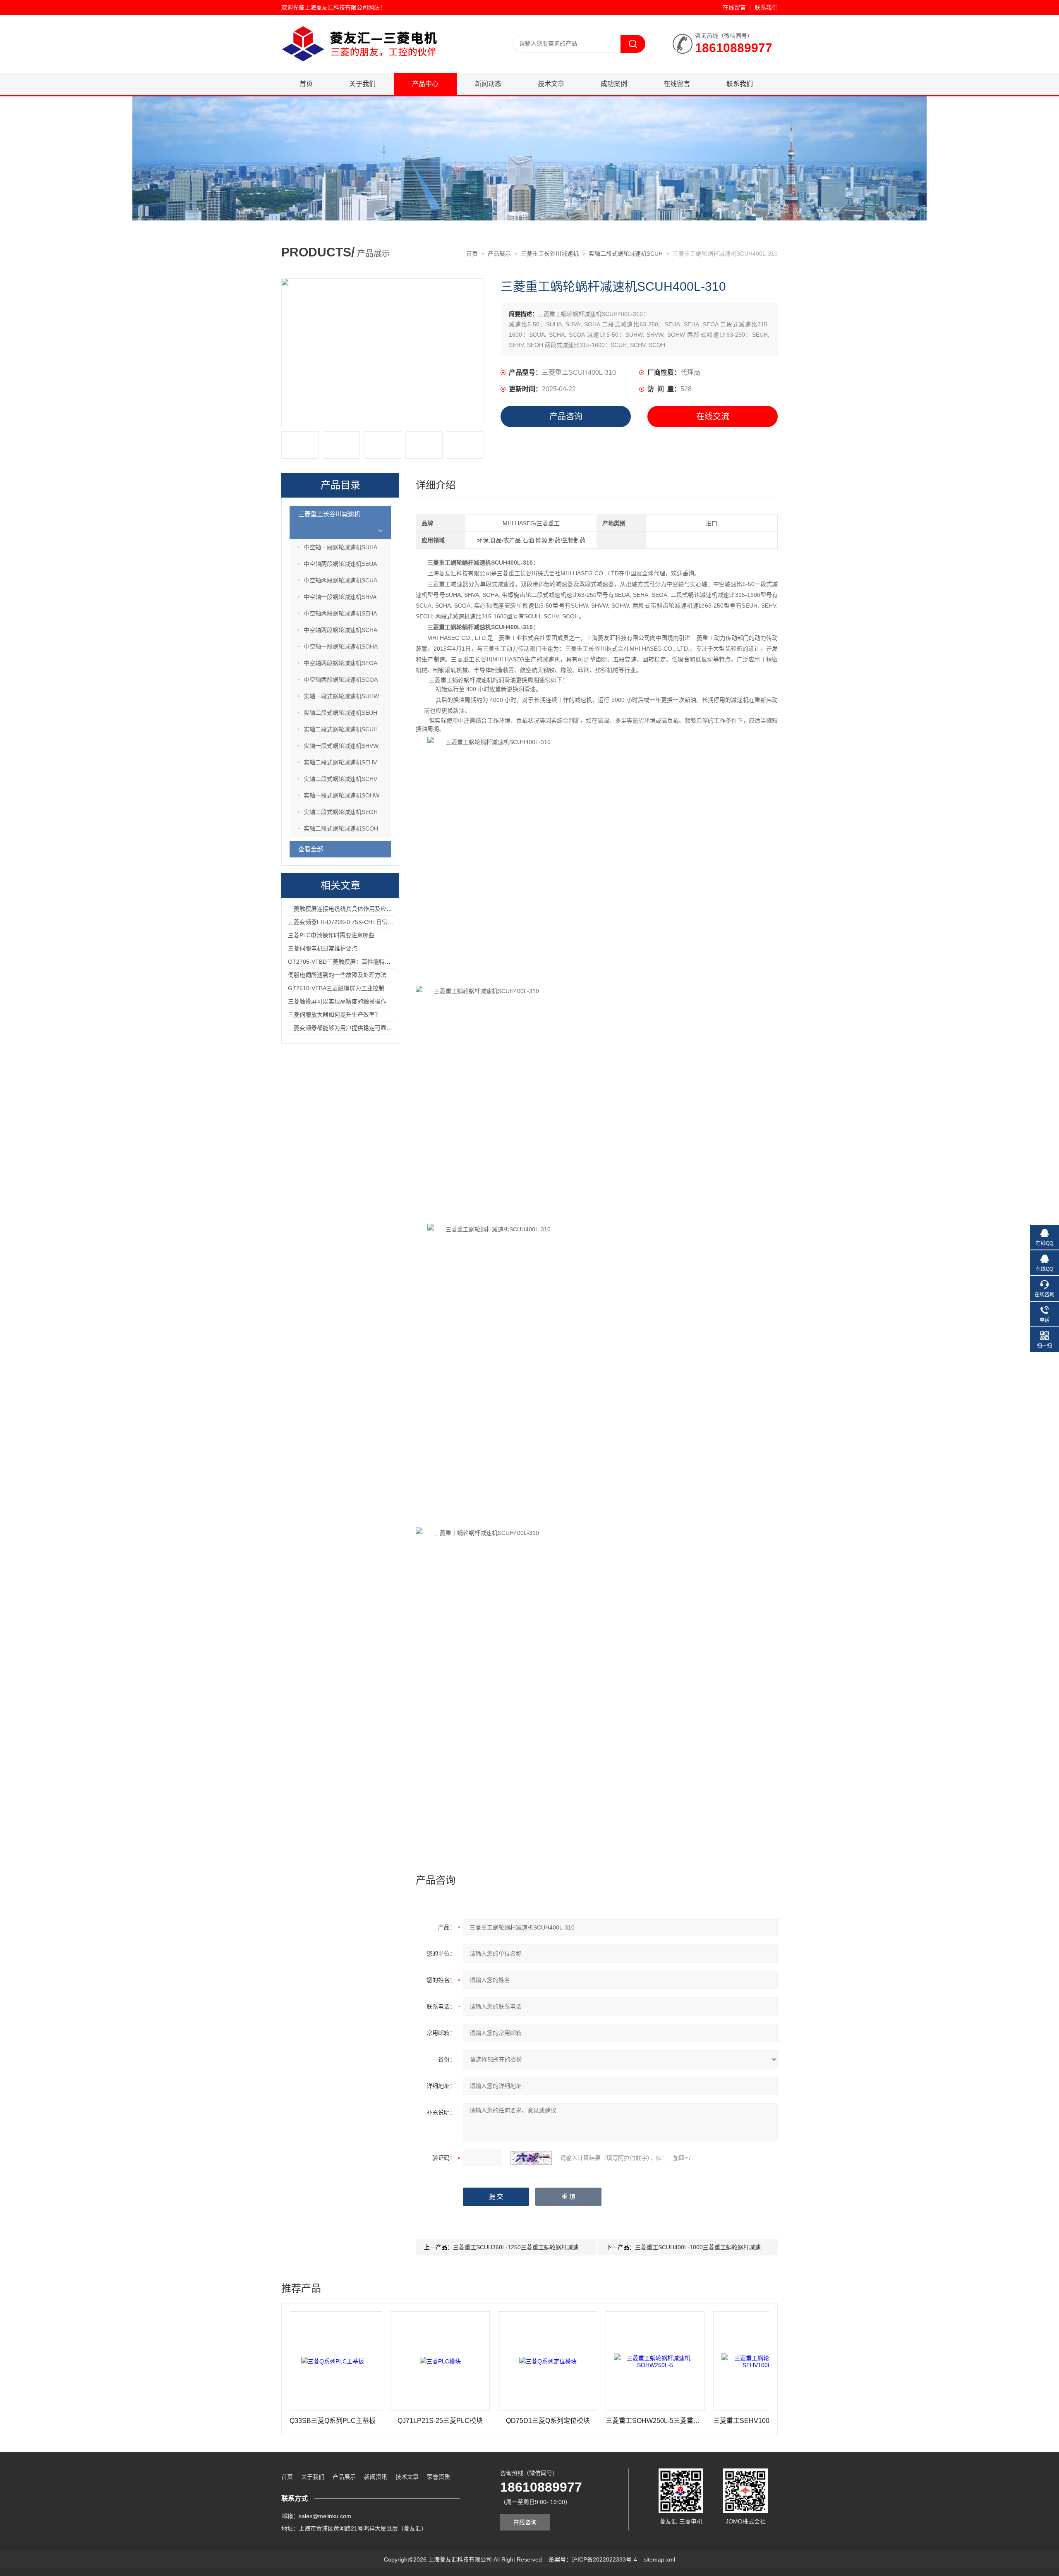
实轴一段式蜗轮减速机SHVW (341, 746)
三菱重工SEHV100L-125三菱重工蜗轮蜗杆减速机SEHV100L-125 (685, 2421)
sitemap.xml (659, 2559)
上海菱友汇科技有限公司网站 (342, 7)
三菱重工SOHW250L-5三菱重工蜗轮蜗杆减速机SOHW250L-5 (578, 2421)
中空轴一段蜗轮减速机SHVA (340, 597)
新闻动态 (488, 84)
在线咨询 (525, 2522)
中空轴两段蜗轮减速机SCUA (340, 580)
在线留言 (734, 7)
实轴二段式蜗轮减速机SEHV (340, 762)
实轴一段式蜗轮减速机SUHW (341, 696)
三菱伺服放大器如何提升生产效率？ (334, 1015)
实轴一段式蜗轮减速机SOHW (341, 795)
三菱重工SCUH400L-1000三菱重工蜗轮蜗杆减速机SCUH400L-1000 (723, 2247)
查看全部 (311, 849)
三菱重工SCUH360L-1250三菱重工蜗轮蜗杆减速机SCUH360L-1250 (541, 2247)
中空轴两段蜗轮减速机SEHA (340, 613)
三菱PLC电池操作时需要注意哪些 (331, 935)
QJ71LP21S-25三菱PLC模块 (363, 2421)
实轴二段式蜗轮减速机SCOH (341, 828)
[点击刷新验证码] (531, 2158)
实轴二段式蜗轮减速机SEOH (341, 812)
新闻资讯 (376, 2477)
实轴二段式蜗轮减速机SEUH (340, 713)
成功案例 (614, 84)
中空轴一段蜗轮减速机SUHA (340, 547)
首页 (306, 84)
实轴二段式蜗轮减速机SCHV (340, 779)
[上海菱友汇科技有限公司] (381, 23)
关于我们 (362, 84)
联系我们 (766, 7)
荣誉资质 (438, 2477)
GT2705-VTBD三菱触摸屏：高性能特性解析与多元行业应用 (365, 962)
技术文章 (551, 84)
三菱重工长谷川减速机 (550, 254)
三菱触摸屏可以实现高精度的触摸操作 (337, 1001)
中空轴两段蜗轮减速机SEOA (340, 663)
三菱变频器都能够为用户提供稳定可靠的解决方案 (352, 1028)
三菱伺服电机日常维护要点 (323, 948)
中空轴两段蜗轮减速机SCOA (341, 680)
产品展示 (499, 254)
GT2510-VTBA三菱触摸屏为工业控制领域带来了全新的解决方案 (371, 988)
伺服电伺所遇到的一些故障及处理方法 (337, 975)
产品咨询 (566, 417)
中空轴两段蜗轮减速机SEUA (340, 564)
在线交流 (713, 417)
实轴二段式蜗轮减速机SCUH (626, 254)
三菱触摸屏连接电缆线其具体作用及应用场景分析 (352, 909)
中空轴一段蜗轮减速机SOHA (341, 646)
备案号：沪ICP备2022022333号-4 (593, 2559)
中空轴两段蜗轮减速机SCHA (340, 630)
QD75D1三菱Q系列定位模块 (471, 2421)
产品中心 (425, 84)
